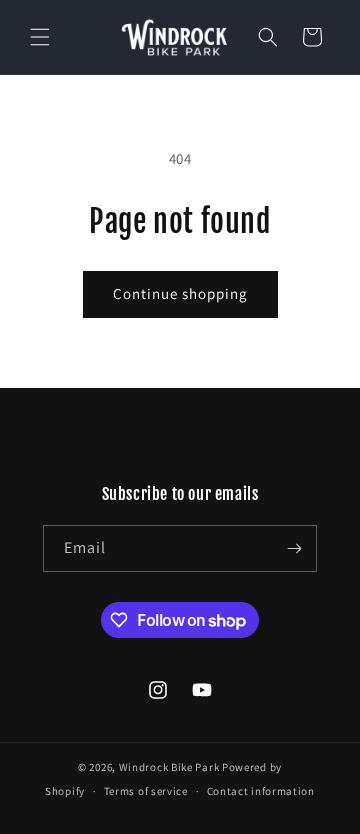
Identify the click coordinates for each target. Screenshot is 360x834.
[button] (40, 37)
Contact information (261, 791)
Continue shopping (180, 293)
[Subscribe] (294, 548)
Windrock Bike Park (169, 767)
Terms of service (146, 791)
